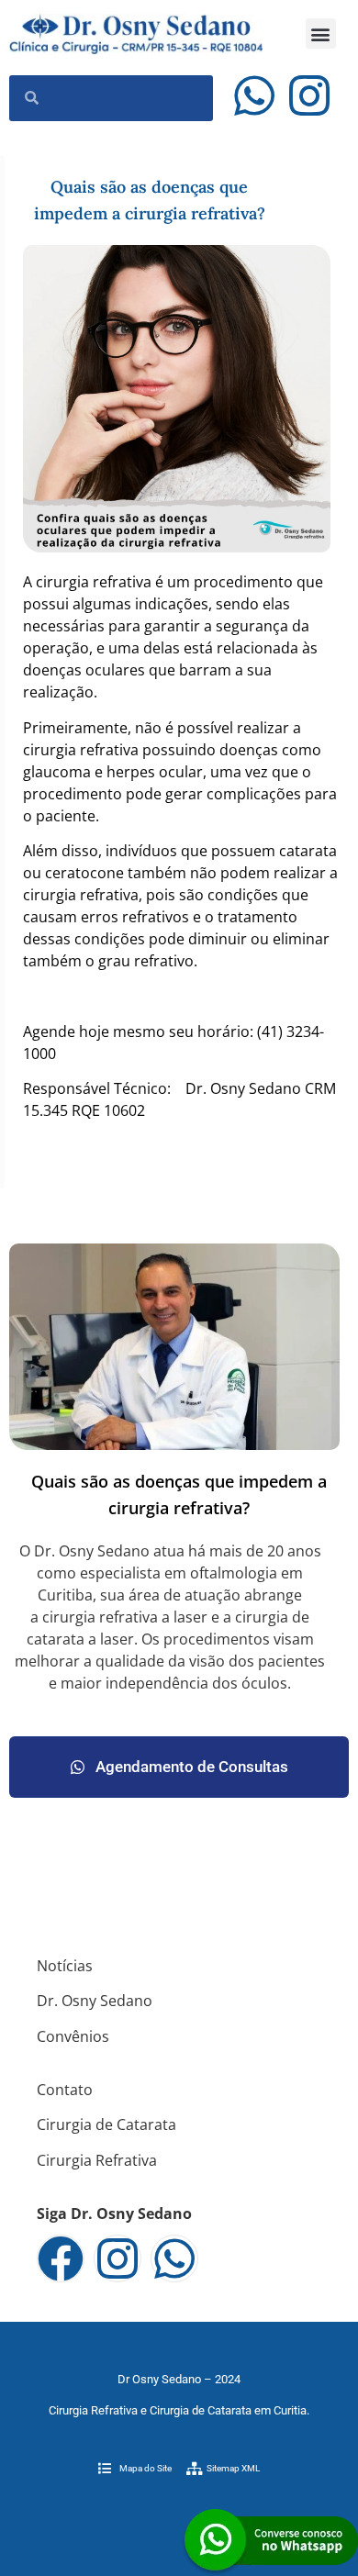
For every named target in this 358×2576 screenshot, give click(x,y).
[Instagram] (309, 95)
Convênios (73, 2036)
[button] (321, 33)
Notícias (65, 1966)
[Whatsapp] (254, 95)
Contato (65, 2090)
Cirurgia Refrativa (97, 2160)
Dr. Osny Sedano (95, 2001)
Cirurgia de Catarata (106, 2124)
